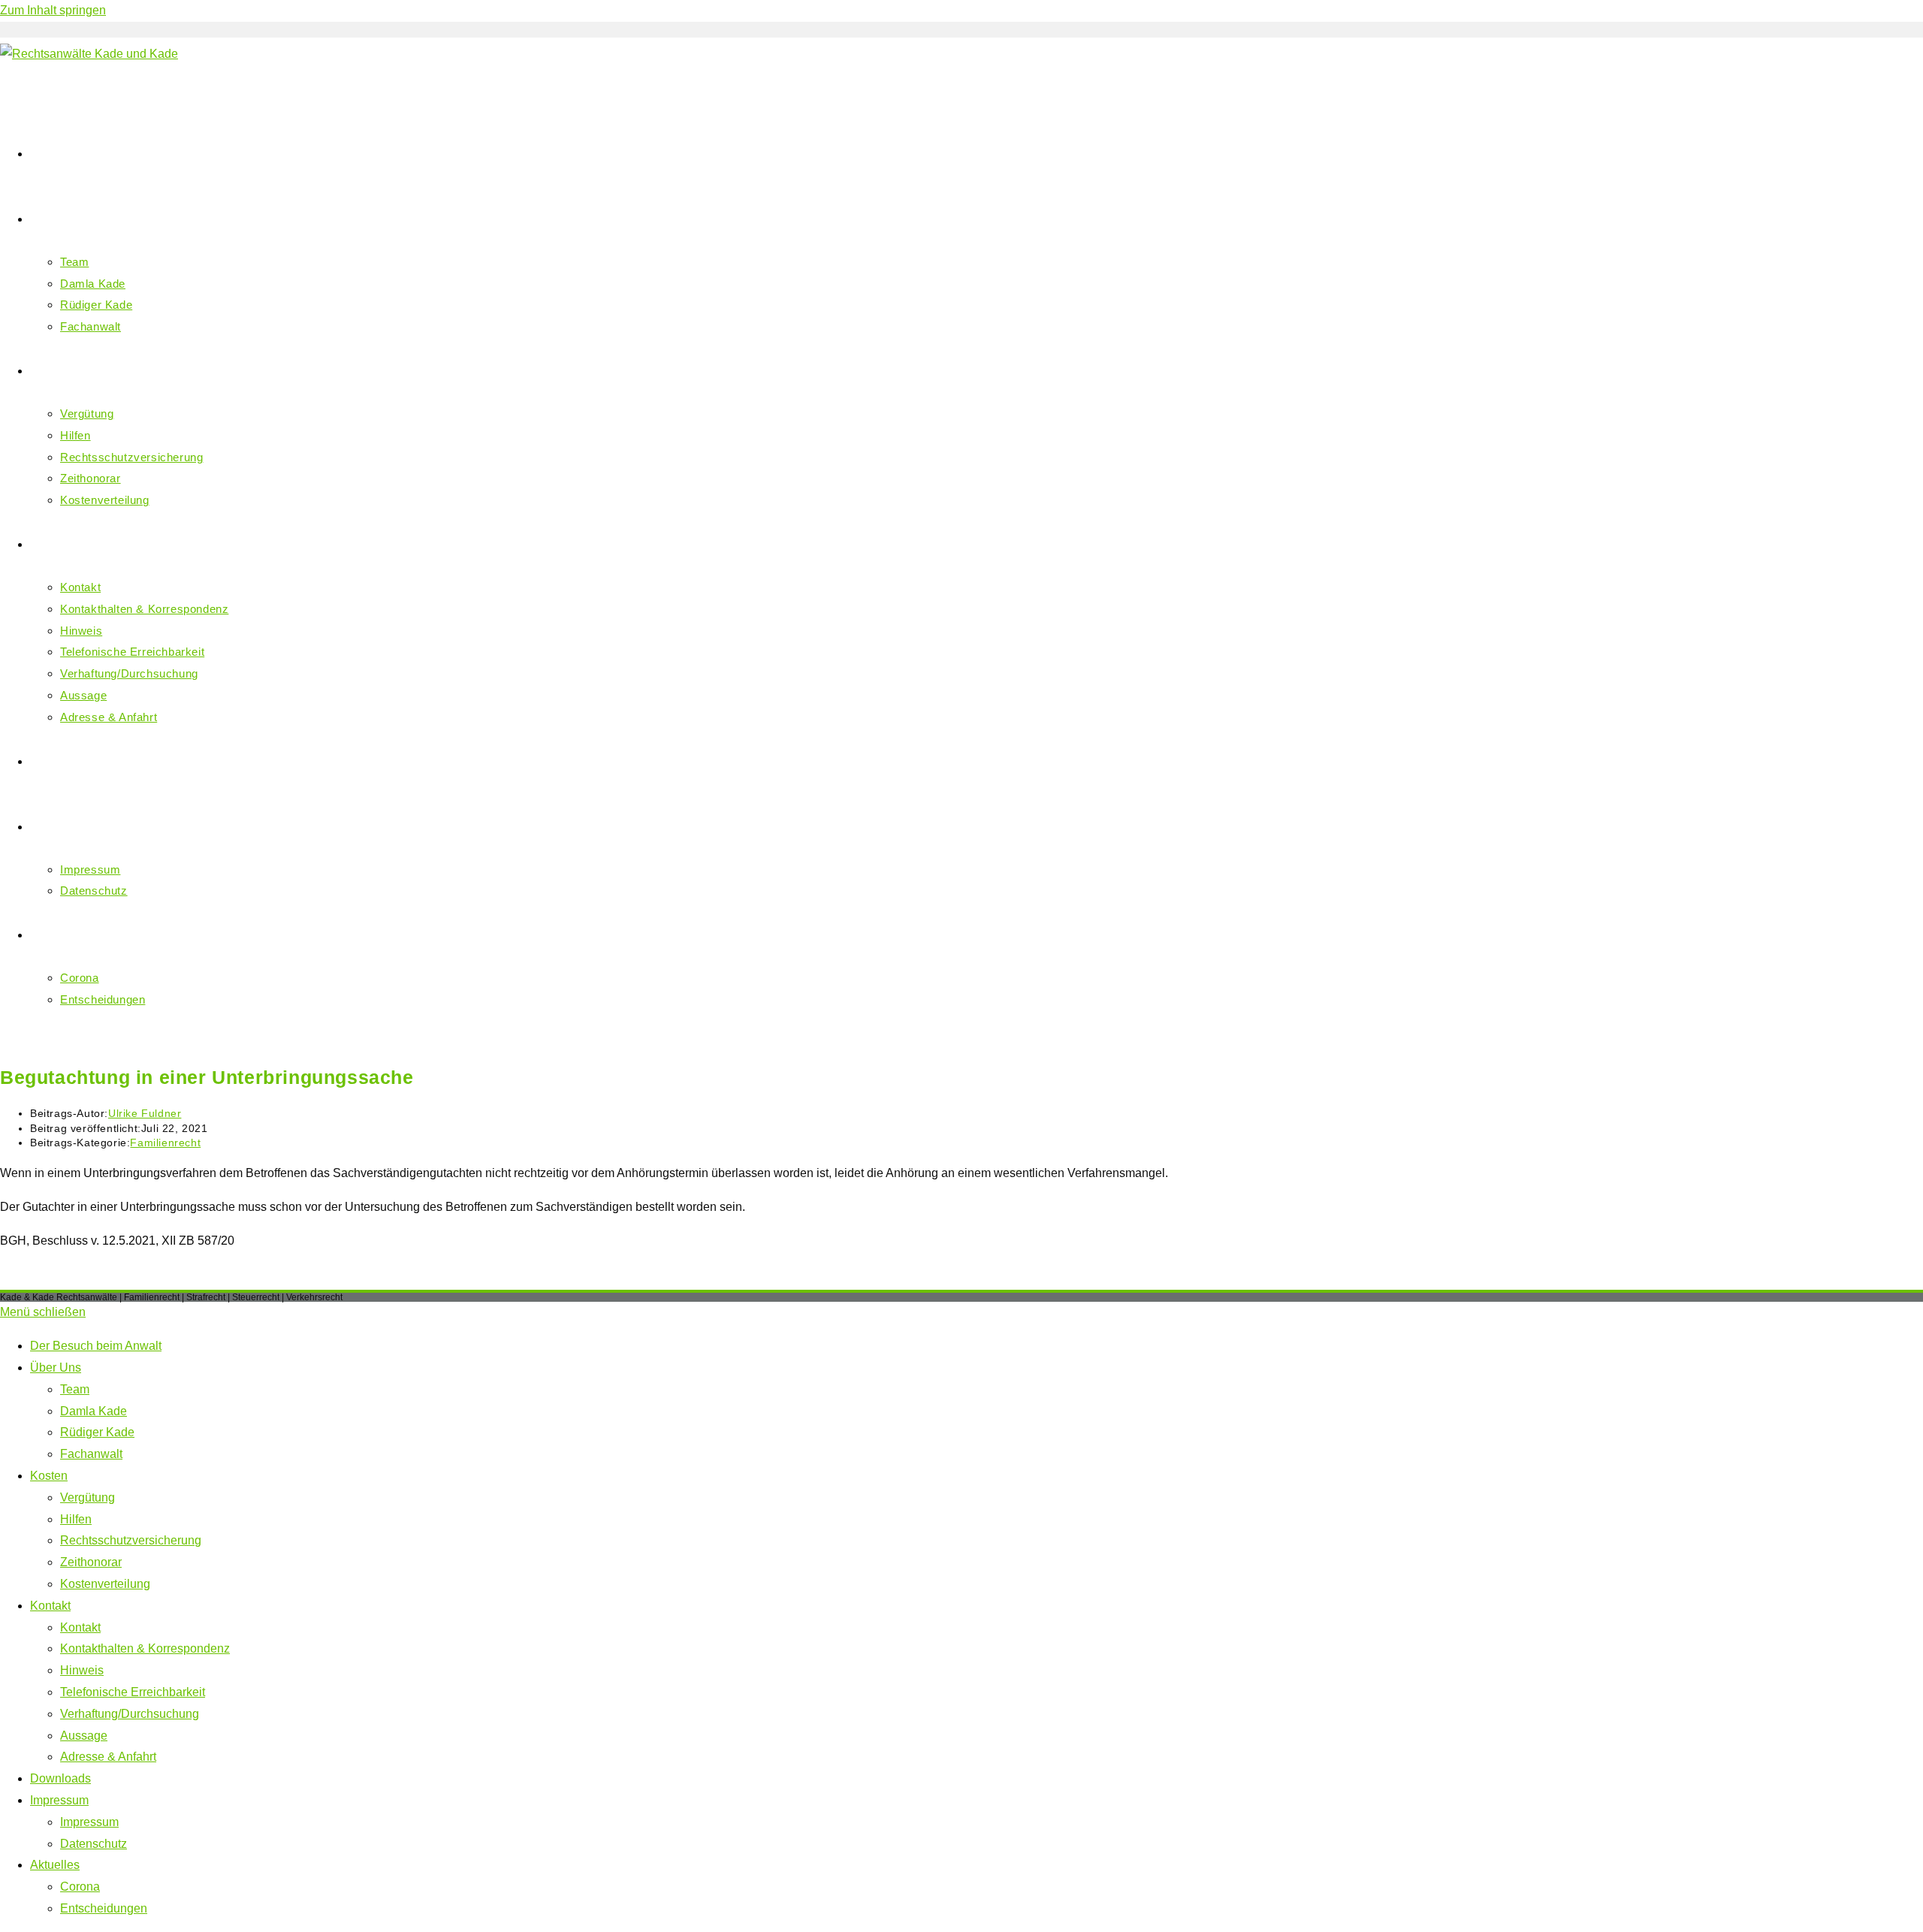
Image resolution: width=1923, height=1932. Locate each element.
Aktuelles (55, 1865)
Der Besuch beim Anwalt (96, 1346)
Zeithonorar (91, 1562)
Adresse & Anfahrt (108, 1757)
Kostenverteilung (105, 1584)
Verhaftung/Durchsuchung (130, 1714)
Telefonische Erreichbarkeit (133, 1692)
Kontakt (50, 1606)
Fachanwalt (91, 1454)
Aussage (84, 1736)
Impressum (59, 1800)
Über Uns (56, 1367)
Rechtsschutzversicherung (131, 1540)
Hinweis (82, 1670)
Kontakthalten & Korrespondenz (145, 1648)
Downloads (60, 1778)
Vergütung (88, 1497)
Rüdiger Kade (97, 1432)
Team (75, 1389)
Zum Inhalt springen (53, 10)
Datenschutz (94, 1844)
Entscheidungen (104, 1908)
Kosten (49, 1476)
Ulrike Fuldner (145, 1113)
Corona (80, 1887)
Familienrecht (165, 1143)
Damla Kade (94, 1411)
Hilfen (76, 1519)
